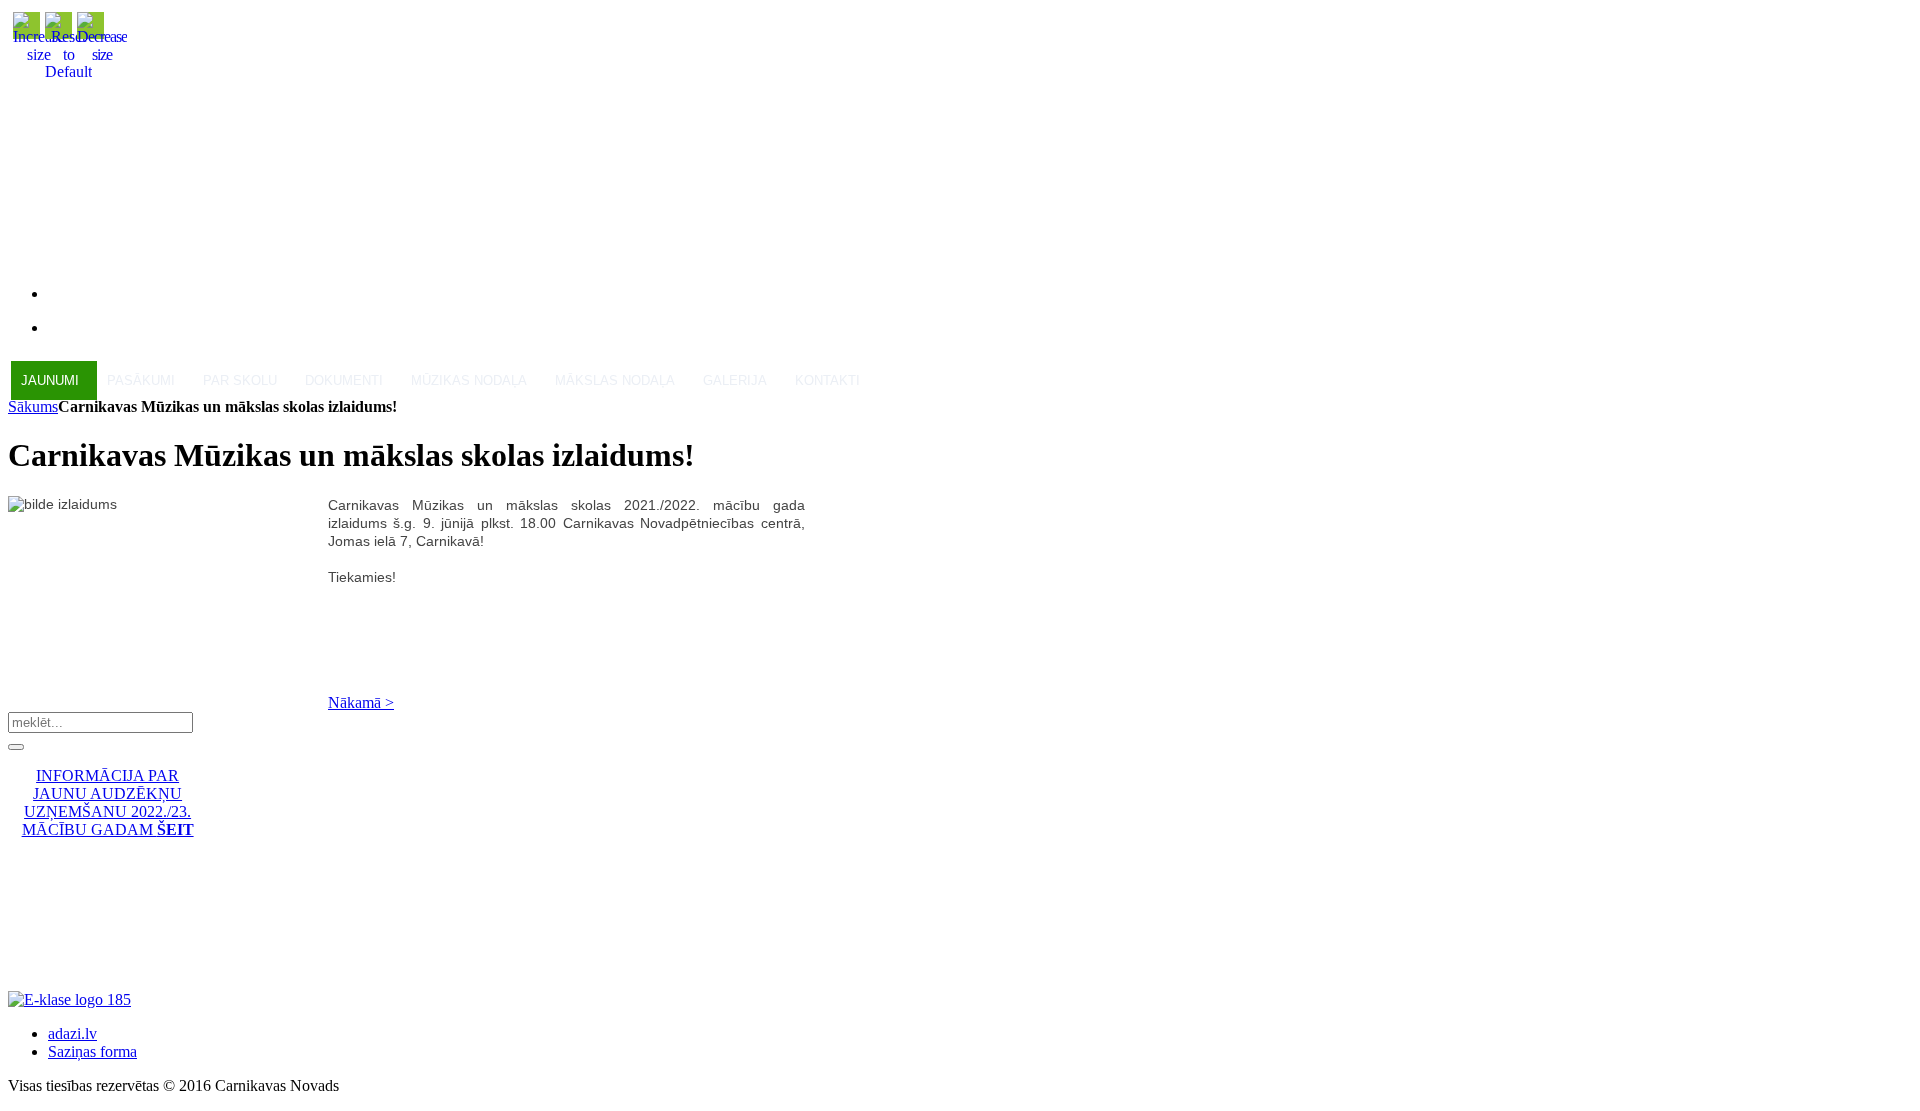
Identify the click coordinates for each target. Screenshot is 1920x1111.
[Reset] (16, 747)
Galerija (735, 380)
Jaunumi (50, 380)
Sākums (33, 406)
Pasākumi (141, 380)
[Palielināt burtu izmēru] (39, 54)
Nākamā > (361, 702)
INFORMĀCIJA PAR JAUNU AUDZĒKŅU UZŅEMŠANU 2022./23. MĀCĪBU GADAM (108, 802)
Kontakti (827, 380)
